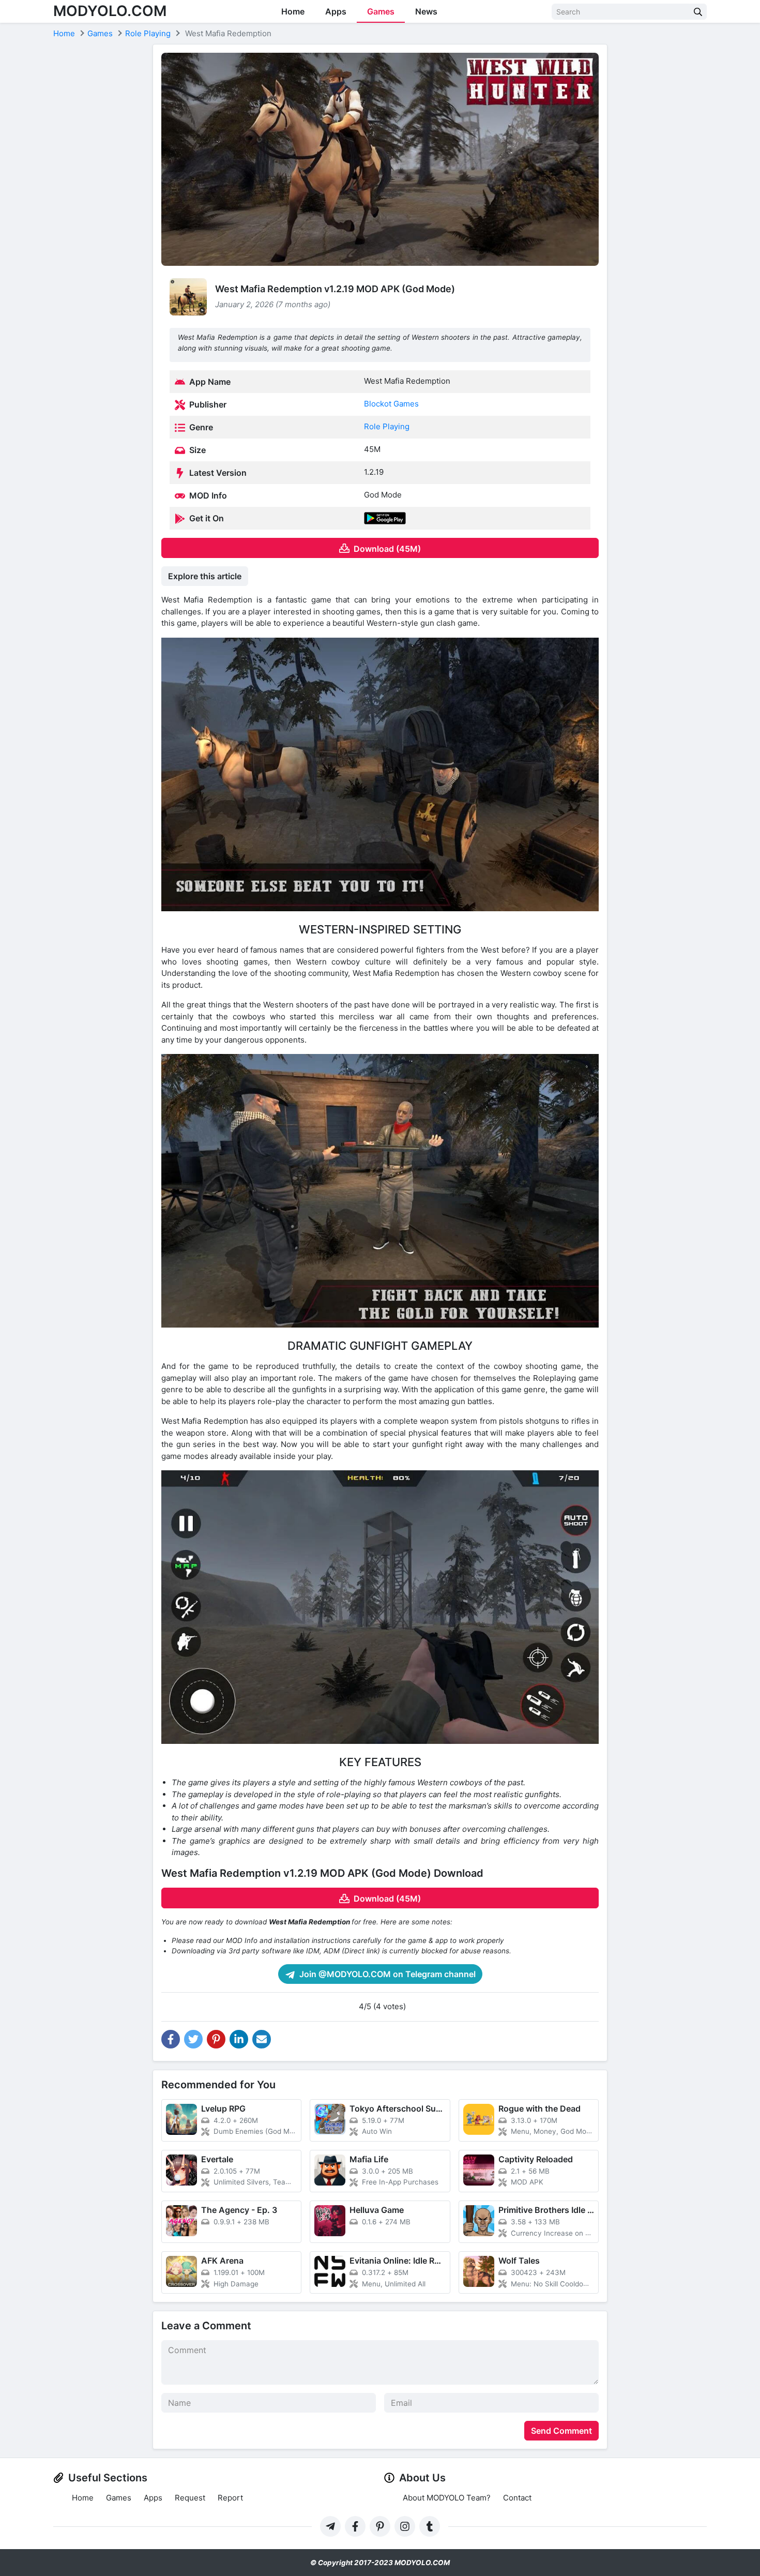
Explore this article (205, 576)
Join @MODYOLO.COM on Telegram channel (386, 1974)
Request (190, 2498)
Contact (517, 2498)
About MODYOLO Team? (447, 2498)
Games (381, 11)
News (426, 11)
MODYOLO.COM (110, 11)
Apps (336, 11)
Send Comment (561, 2431)
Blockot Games (391, 404)
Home (293, 11)
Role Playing (387, 426)
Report (230, 2498)
